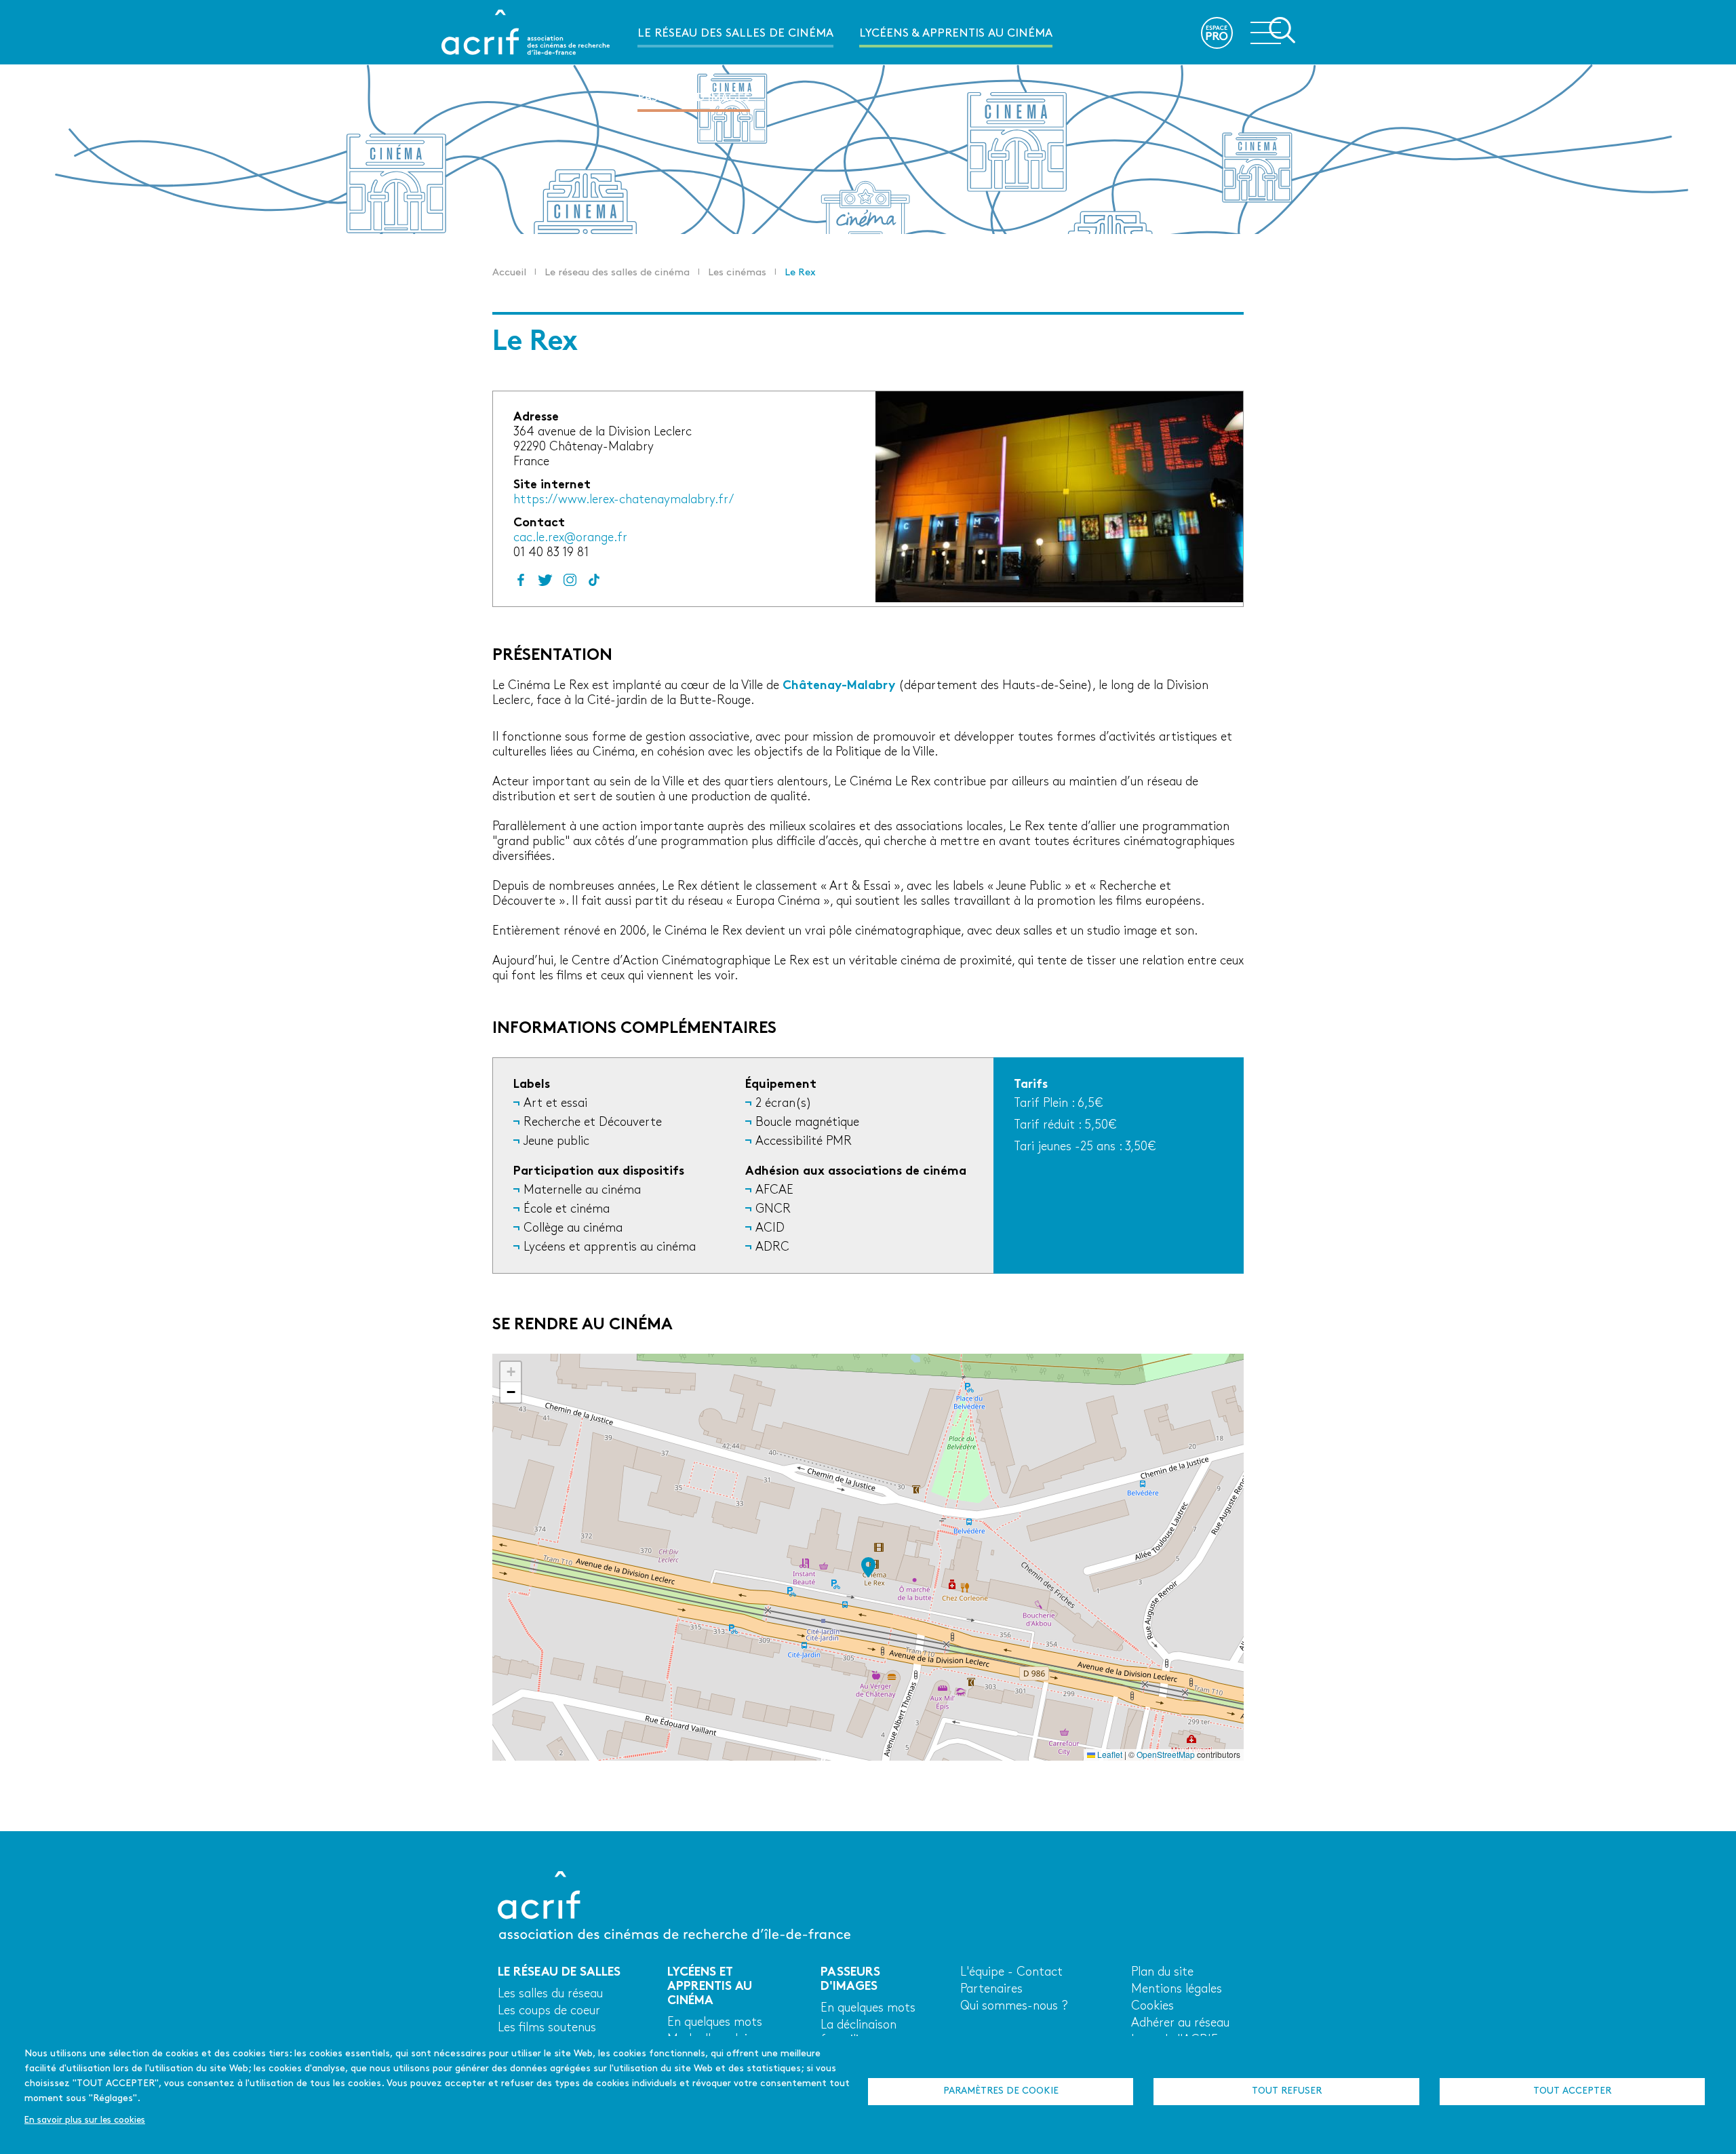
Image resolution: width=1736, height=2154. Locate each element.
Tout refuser (1287, 2091)
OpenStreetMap (1166, 1754)
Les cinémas (737, 273)
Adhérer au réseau (1180, 2023)
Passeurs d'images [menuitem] (694, 98)
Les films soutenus (547, 2028)
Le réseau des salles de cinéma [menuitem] (735, 34)
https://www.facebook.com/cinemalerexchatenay (521, 580)
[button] (868, 1567)
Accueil (509, 273)
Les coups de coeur (549, 2011)
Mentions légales (1177, 1990)
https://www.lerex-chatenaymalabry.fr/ (624, 500)
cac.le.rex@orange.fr (570, 538)
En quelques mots (715, 2023)
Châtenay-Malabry (839, 686)
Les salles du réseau (550, 1994)
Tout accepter (1572, 2091)
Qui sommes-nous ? (1014, 2006)
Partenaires (991, 1990)
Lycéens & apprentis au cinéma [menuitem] (956, 34)
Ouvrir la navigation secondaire (1273, 31)
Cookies (1152, 2006)
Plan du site (1162, 1973)
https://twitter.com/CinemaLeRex (545, 580)
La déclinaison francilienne (859, 2033)
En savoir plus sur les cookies (85, 2120)
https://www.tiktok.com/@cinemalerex (594, 580)
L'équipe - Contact (1011, 1973)
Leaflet (1109, 1754)
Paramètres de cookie (1001, 2091)
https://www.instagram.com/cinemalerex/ (570, 580)
